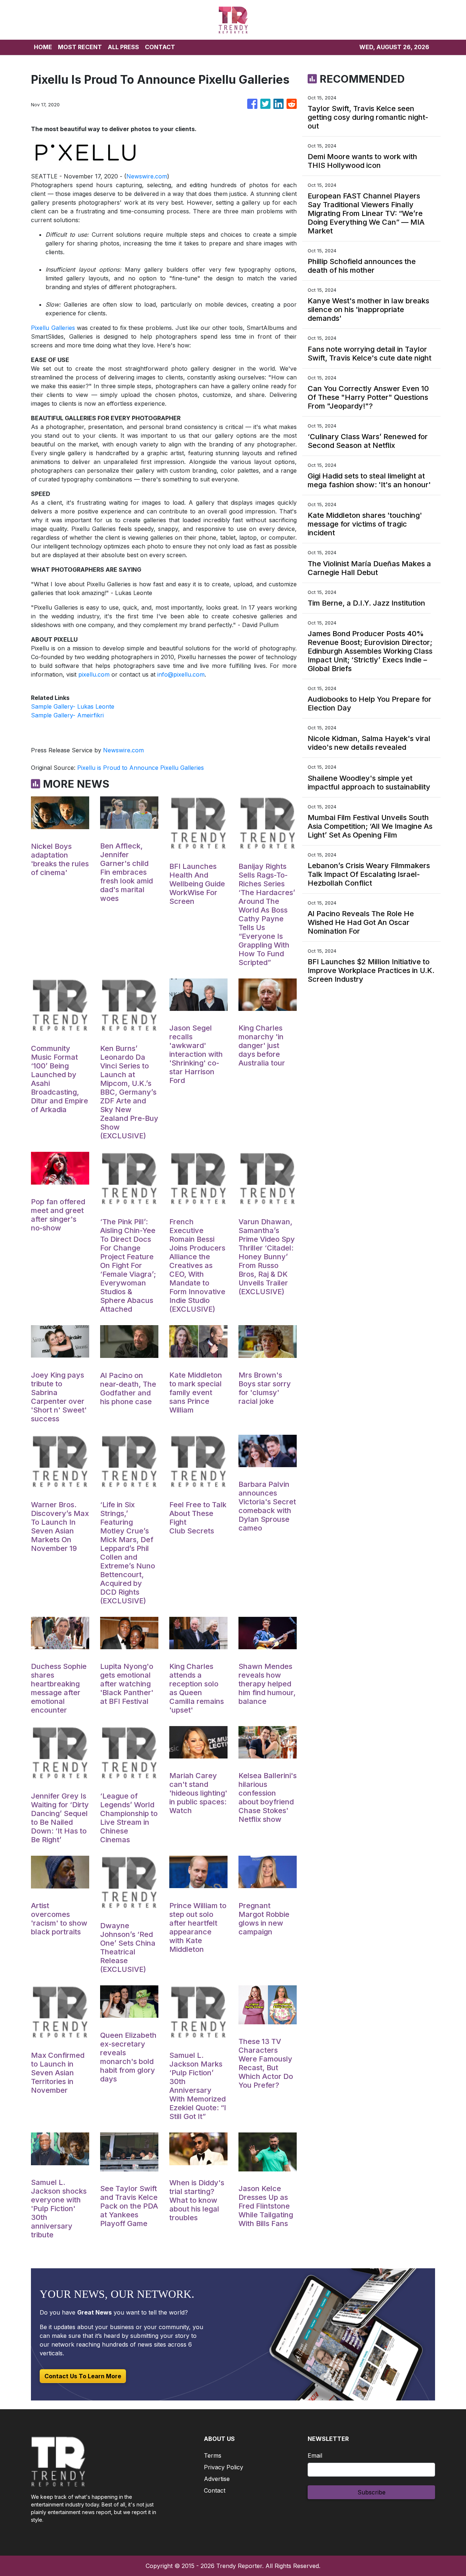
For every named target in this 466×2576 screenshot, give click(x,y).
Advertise (217, 2479)
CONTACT (160, 47)
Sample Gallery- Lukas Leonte (73, 706)
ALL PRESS (123, 47)
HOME (43, 47)
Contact (215, 2490)
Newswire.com (147, 176)
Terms (213, 2455)
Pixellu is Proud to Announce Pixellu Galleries (141, 768)
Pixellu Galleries (53, 328)
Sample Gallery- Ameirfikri (67, 715)
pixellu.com (94, 674)
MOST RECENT (80, 47)
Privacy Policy (224, 2467)
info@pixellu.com (181, 674)
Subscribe (372, 2492)
